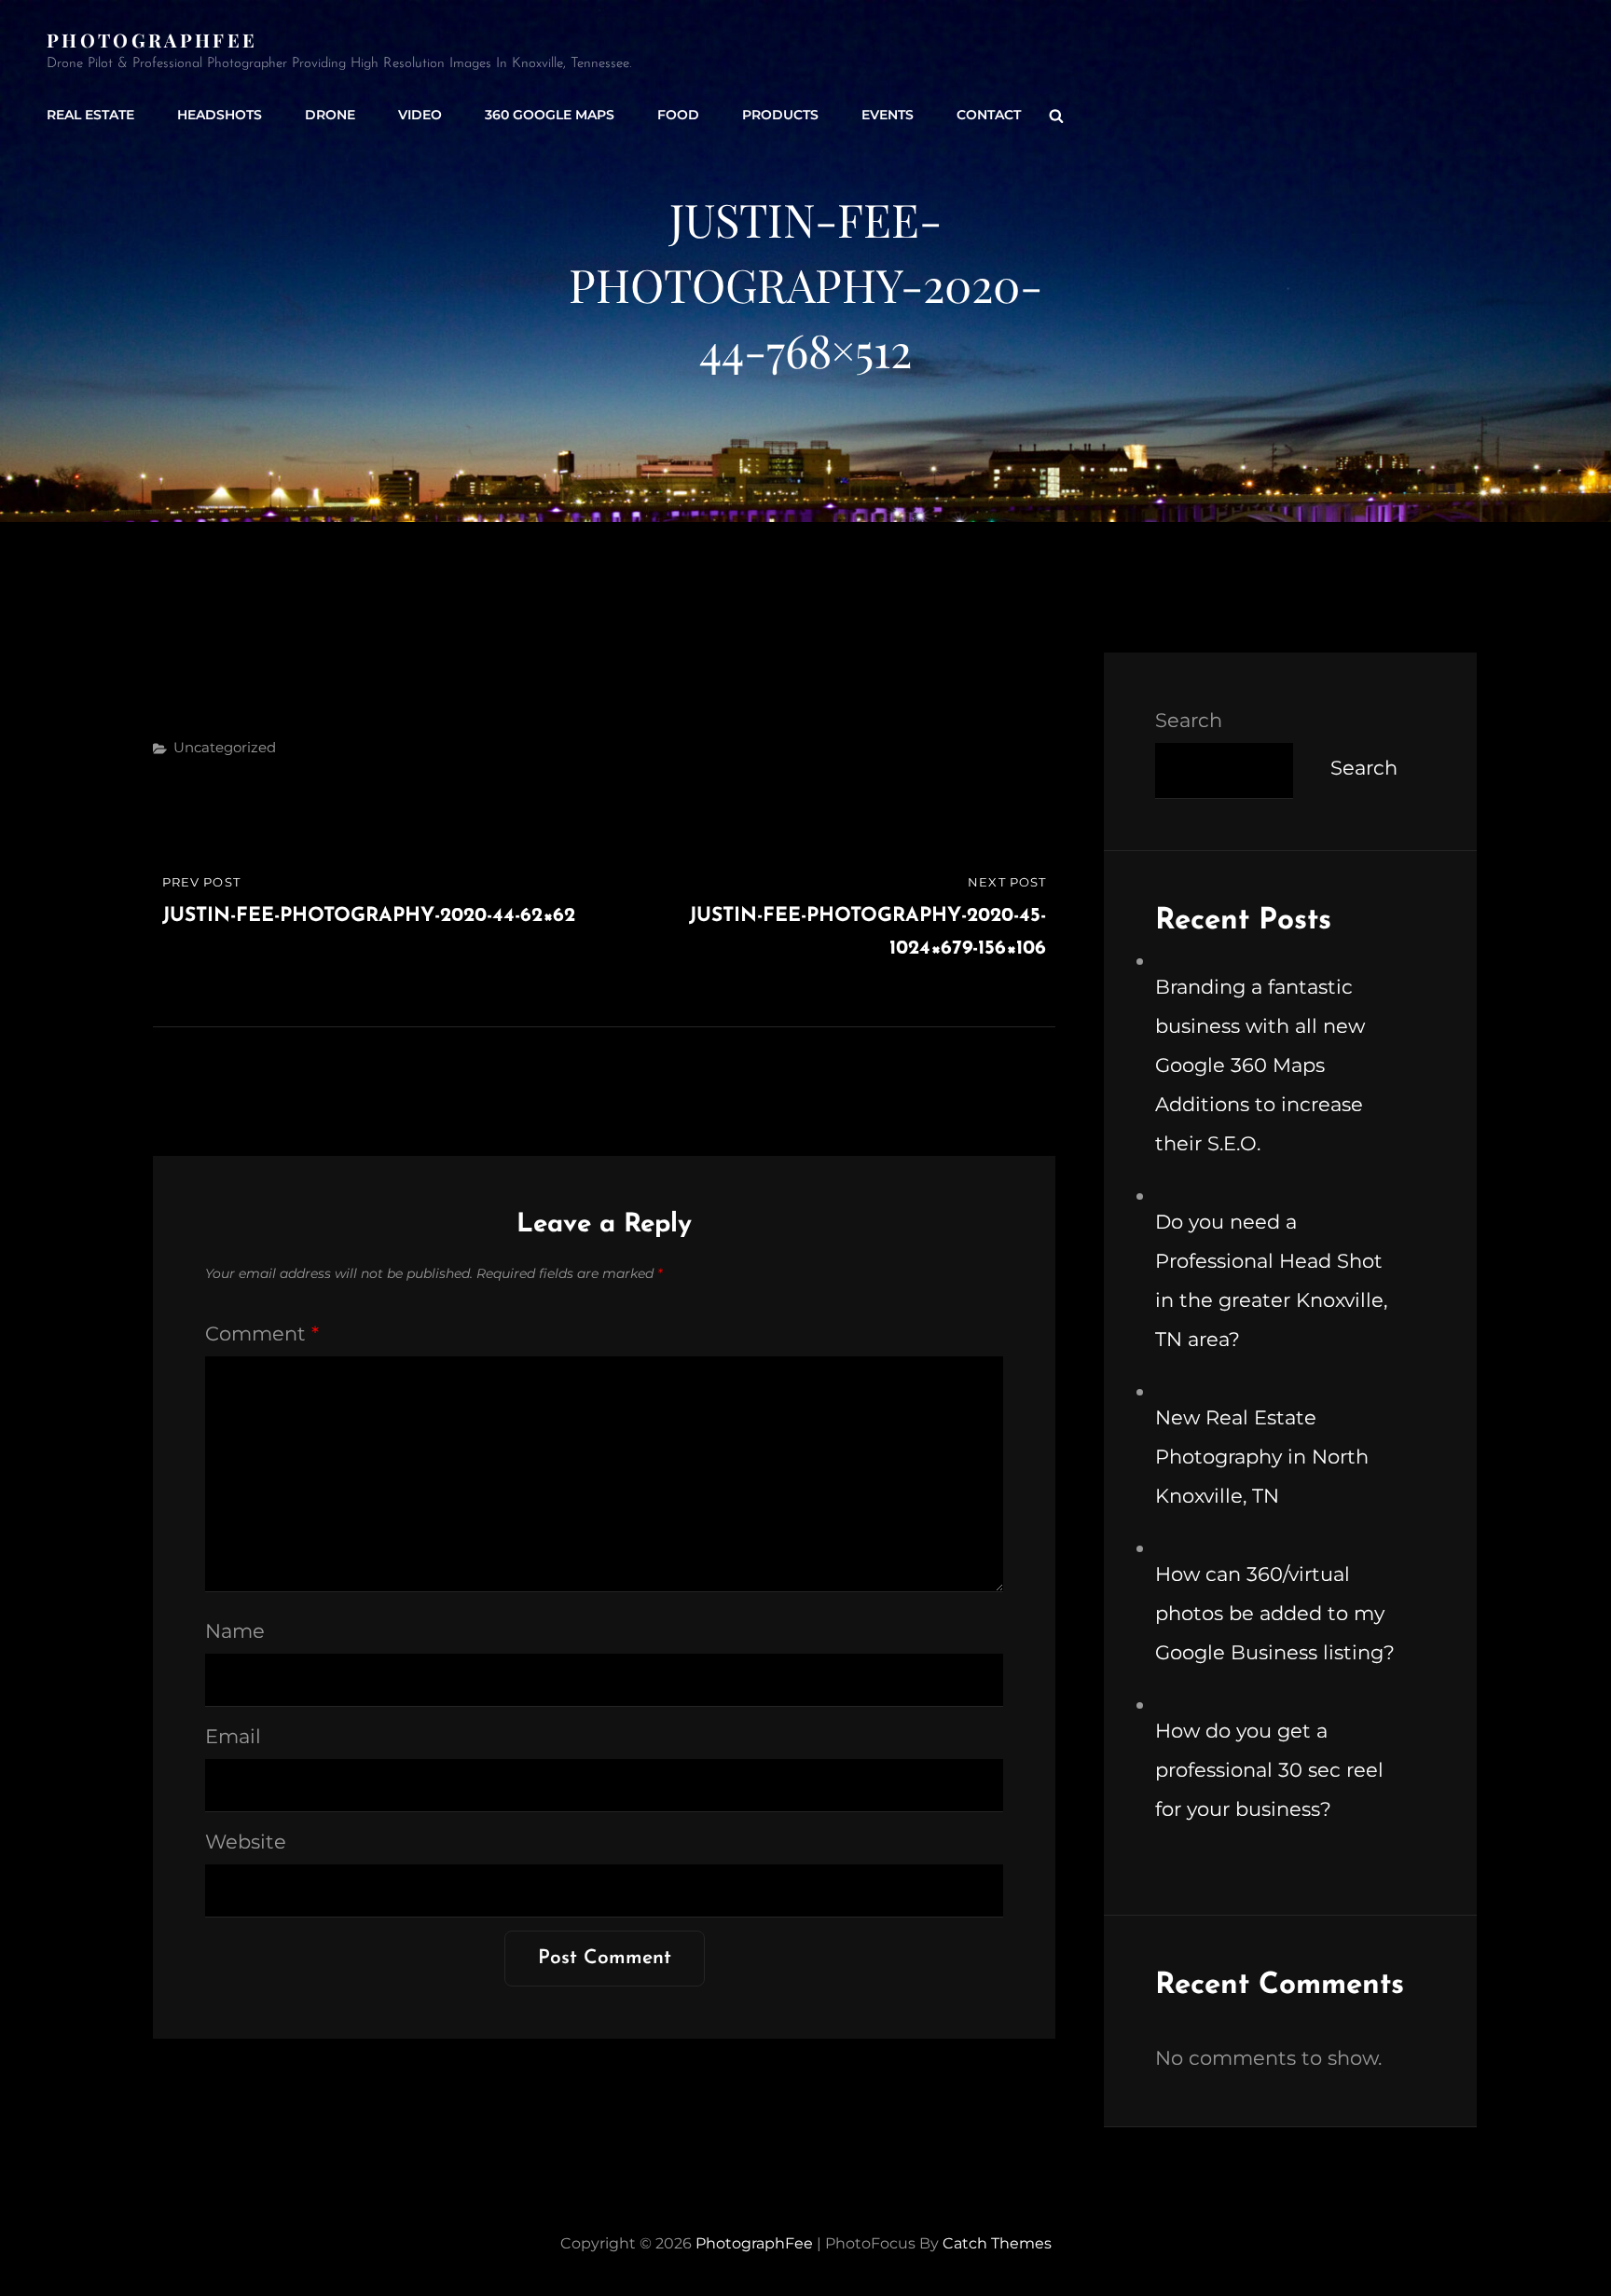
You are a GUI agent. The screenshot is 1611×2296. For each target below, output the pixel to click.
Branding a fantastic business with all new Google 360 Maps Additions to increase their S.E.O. (1260, 1065)
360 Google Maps (550, 115)
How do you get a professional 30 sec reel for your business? (1269, 1770)
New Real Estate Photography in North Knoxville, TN (1262, 1457)
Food (678, 115)
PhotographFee (152, 40)
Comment (262, 1334)
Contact (989, 115)
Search (1189, 720)
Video (420, 115)
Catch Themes (997, 2243)
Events (888, 115)
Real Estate (90, 115)
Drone (330, 115)
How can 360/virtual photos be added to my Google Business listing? (1275, 1613)
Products (780, 115)
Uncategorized (225, 747)
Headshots (220, 115)
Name (235, 1631)
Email (233, 1736)
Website (246, 1842)
